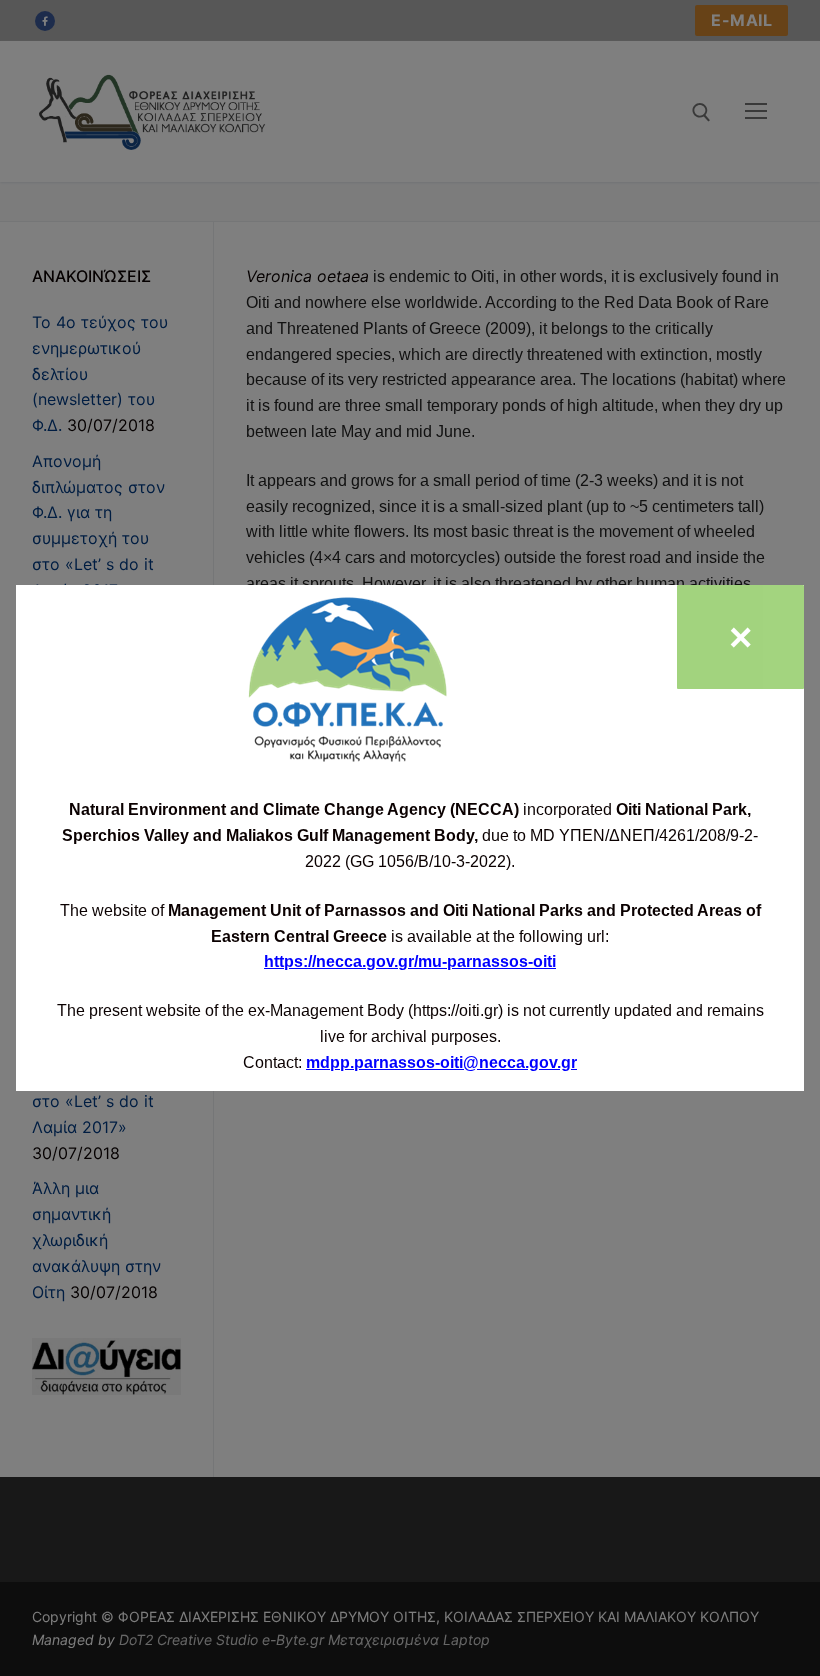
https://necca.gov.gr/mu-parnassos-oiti (410, 961)
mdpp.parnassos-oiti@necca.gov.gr (441, 1062)
